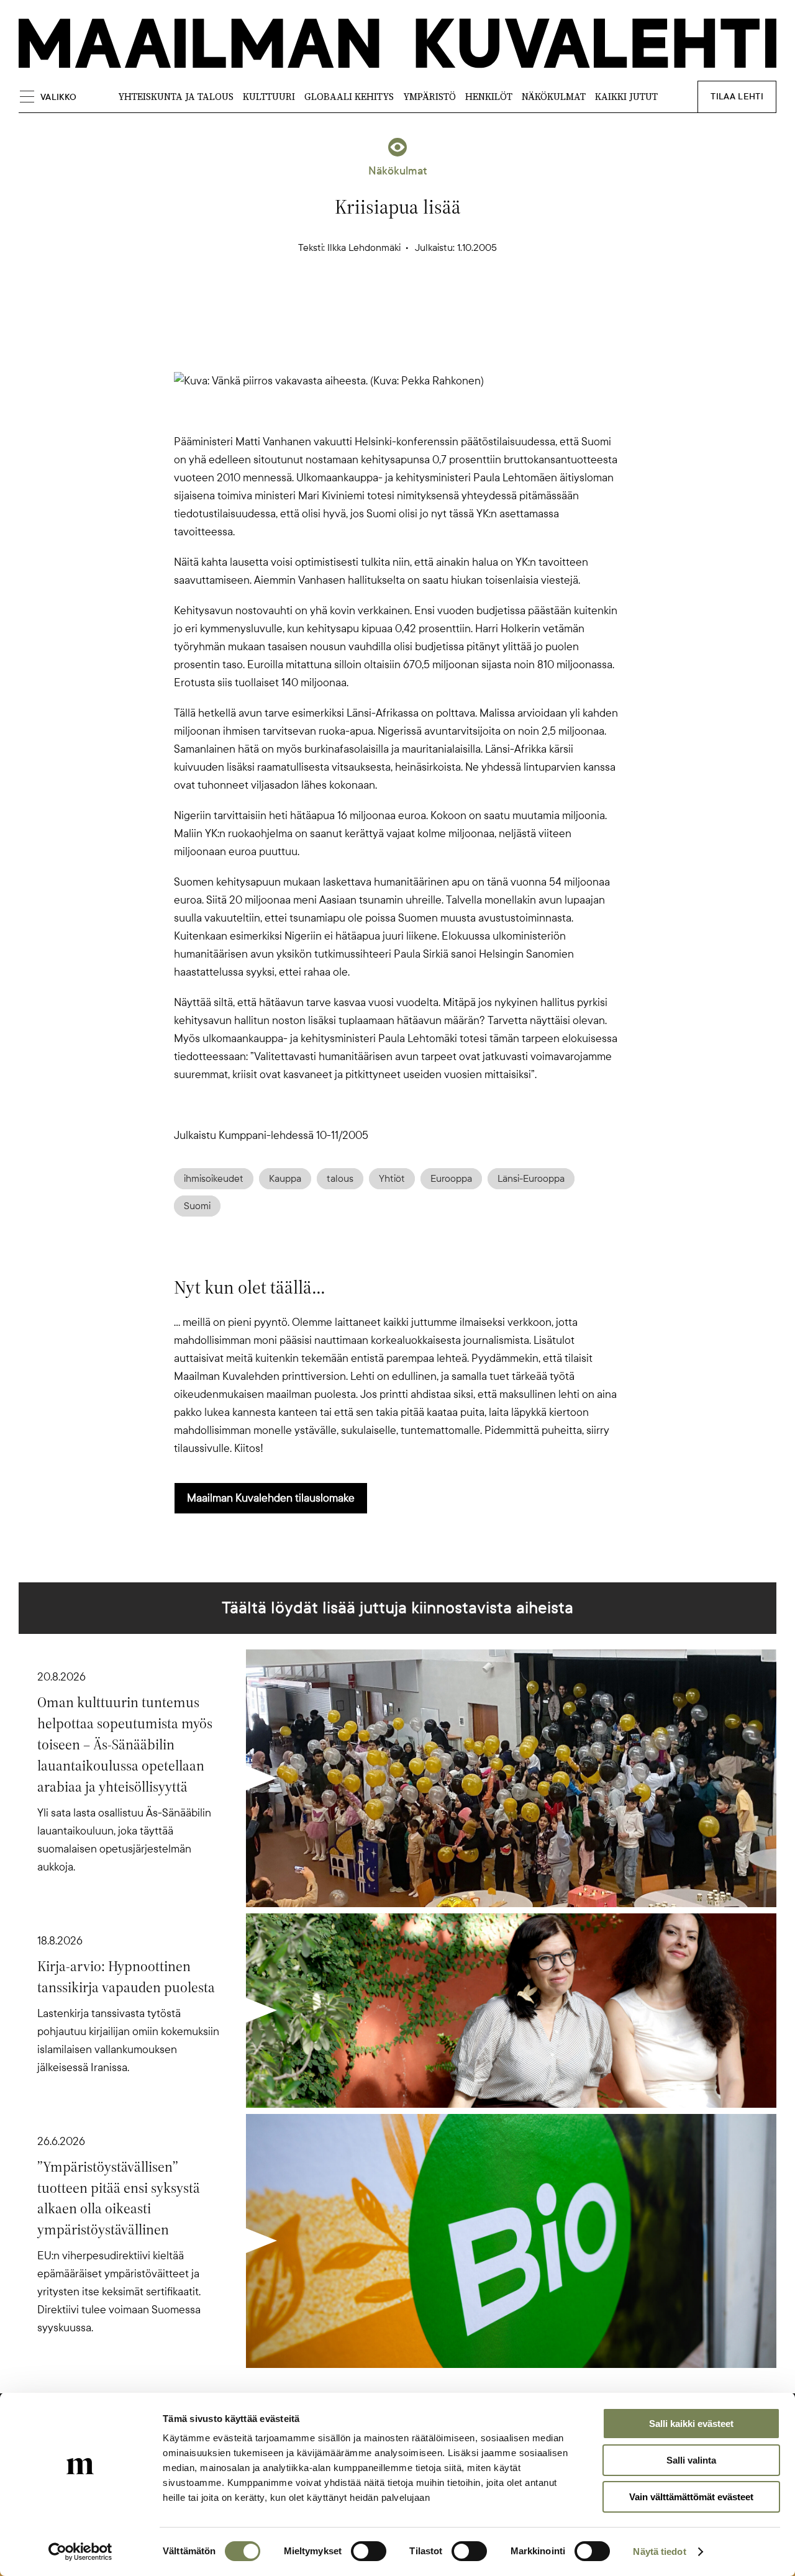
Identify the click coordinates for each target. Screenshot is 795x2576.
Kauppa (285, 1179)
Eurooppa (451, 1179)
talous (340, 1179)
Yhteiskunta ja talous (176, 97)
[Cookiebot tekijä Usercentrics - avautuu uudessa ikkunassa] (80, 2552)
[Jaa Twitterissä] (338, 302)
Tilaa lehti (737, 97)
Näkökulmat (554, 97)
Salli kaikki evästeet (691, 2424)
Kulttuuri (269, 97)
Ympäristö (429, 97)
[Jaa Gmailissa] (378, 302)
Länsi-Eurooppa (531, 1179)
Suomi (197, 1206)
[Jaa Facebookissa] (417, 302)
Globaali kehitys (349, 97)
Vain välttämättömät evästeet (691, 2497)
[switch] (369, 2551)
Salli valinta (691, 2460)
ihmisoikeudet (214, 1179)
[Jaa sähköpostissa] (457, 302)
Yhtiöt (392, 1179)
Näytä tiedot (659, 2551)
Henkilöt (489, 97)
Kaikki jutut (626, 97)
